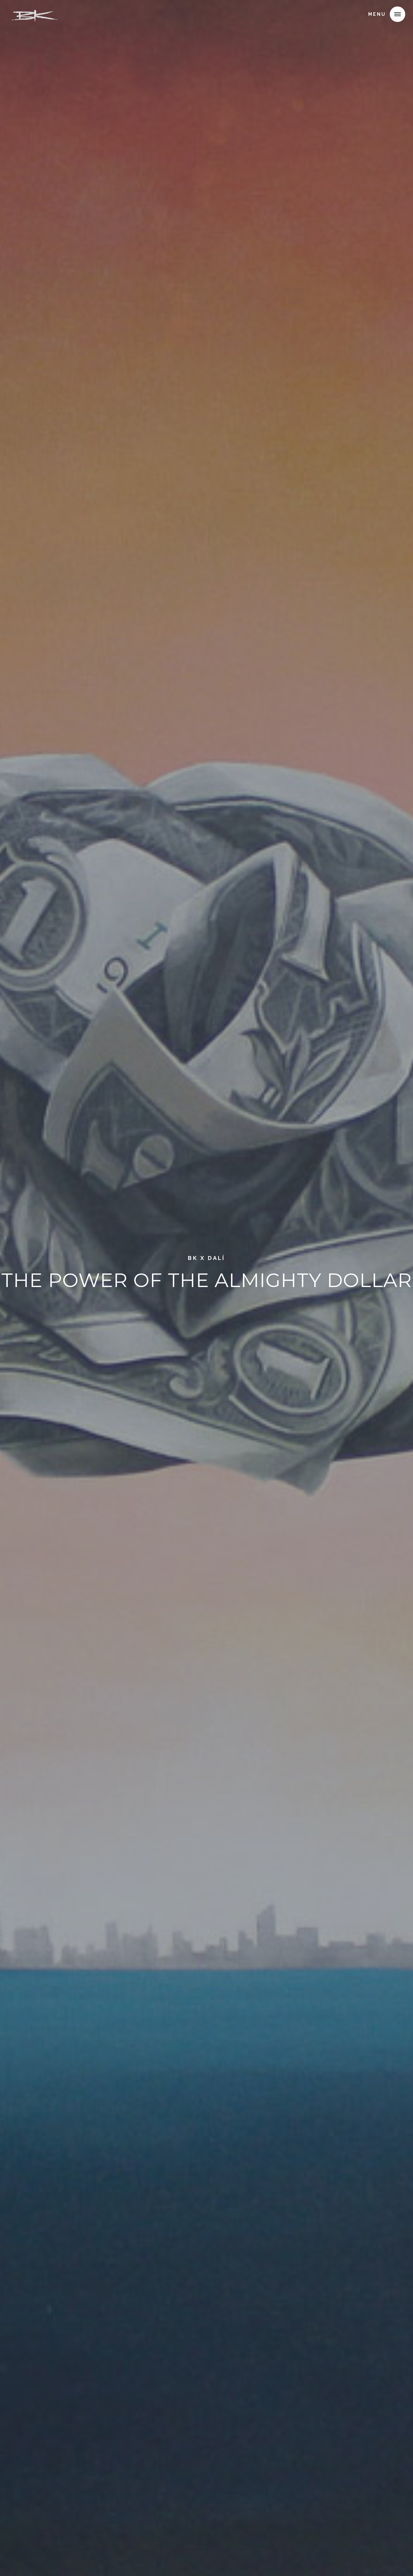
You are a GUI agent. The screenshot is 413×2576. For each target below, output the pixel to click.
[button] (398, 14)
